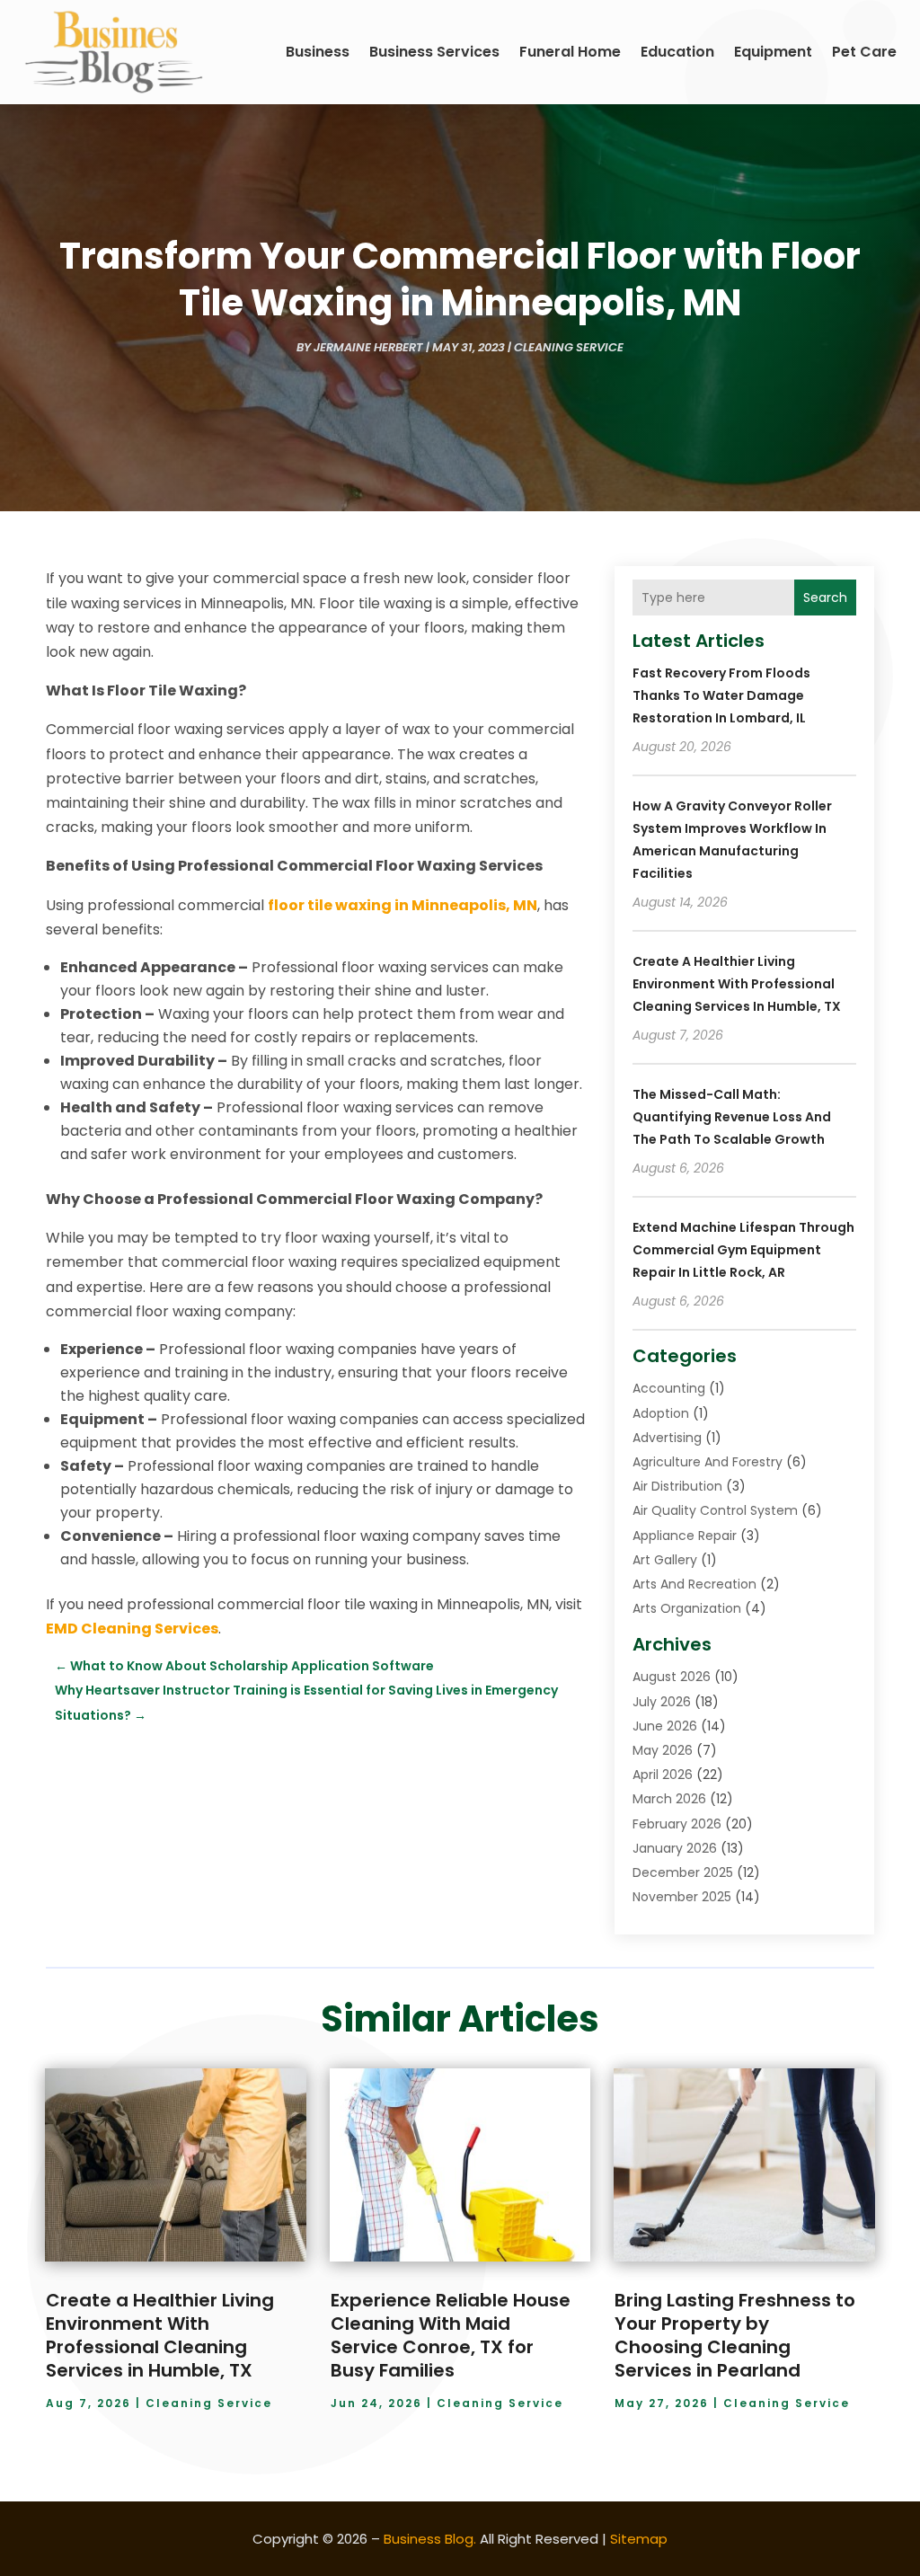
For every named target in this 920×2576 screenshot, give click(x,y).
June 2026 (665, 1726)
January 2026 (675, 1848)
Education (677, 52)
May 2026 (663, 1750)
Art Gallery (665, 1560)
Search (825, 598)
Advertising (667, 1438)
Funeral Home (570, 52)
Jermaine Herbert (368, 347)
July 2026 (662, 1702)
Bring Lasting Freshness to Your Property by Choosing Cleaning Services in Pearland (735, 2335)
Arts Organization (687, 1608)
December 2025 (683, 1872)
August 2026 (672, 1677)
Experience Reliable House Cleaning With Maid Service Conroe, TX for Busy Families (451, 2335)
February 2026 (677, 1824)
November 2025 (682, 1897)
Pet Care (864, 52)
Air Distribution (677, 1486)
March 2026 (669, 1799)
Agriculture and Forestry (708, 1462)
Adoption (661, 1413)
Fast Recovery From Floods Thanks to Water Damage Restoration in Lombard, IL (721, 695)
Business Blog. (430, 2539)
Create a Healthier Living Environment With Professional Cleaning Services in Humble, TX (737, 984)
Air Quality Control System (715, 1510)
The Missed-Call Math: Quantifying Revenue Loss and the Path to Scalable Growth (732, 1117)
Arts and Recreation (694, 1584)
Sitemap (639, 2539)
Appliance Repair (685, 1536)
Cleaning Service (569, 347)
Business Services (434, 52)
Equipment (773, 52)
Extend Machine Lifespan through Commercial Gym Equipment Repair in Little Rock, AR (743, 1250)
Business (318, 52)
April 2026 (663, 1775)
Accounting (669, 1388)
